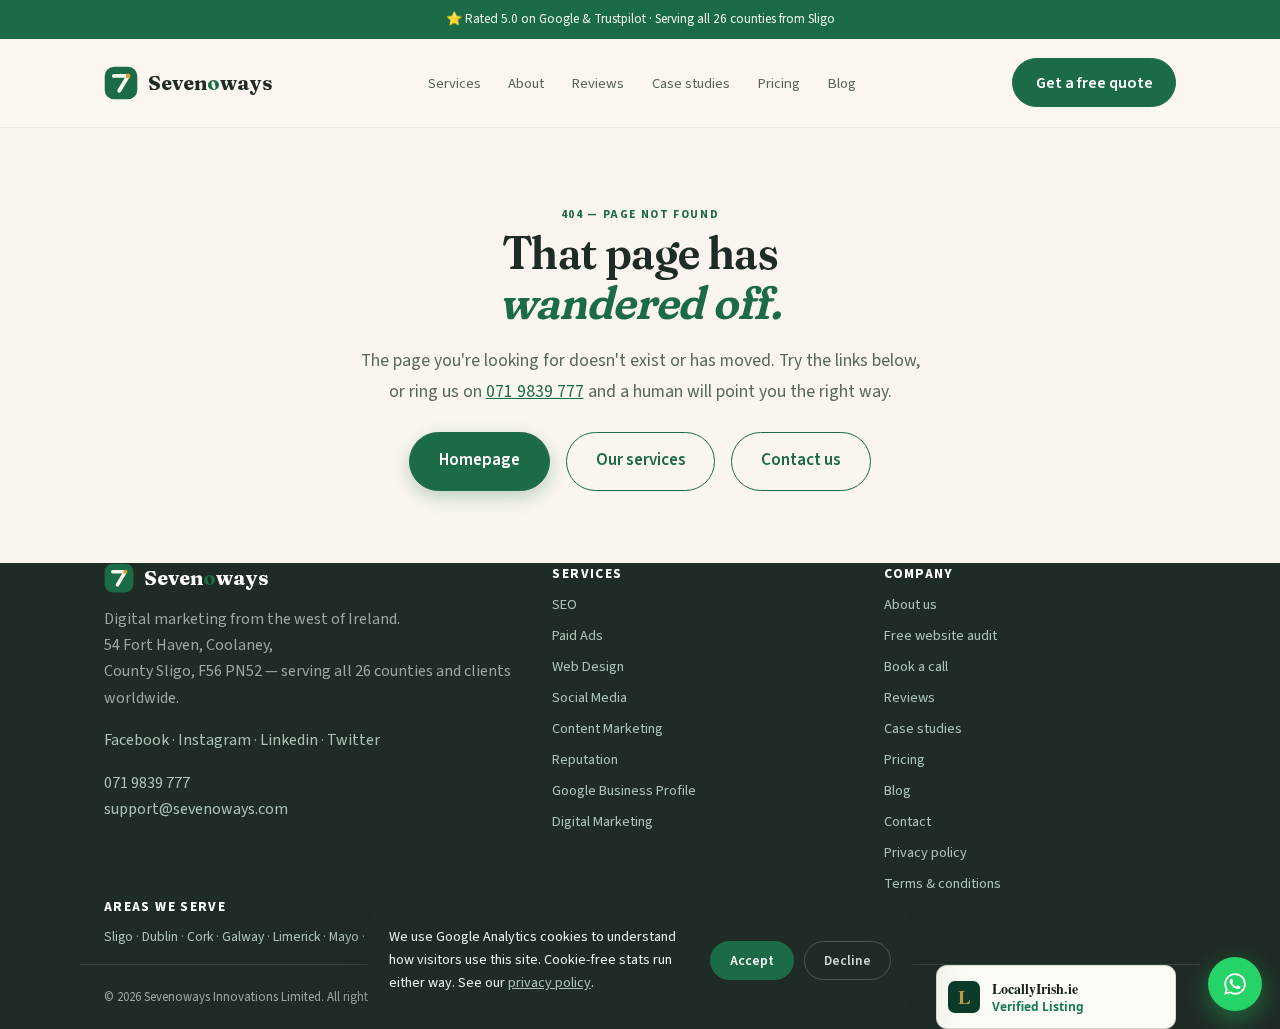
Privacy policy (925, 852)
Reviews (597, 83)
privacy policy (549, 983)
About (526, 83)
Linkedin (289, 740)
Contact (907, 821)
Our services (641, 460)
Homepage (479, 460)
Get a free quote (1094, 83)
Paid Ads (577, 635)
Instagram (214, 740)
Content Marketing (607, 728)
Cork (200, 936)
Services (454, 83)
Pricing (778, 83)
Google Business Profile (624, 790)
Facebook (136, 740)
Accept (752, 960)
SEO (564, 604)
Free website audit (940, 635)
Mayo (344, 936)
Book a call (916, 666)
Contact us (801, 460)
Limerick (296, 936)
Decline (847, 960)
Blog (841, 83)
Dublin (160, 936)
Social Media (589, 697)
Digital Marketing (602, 821)
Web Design (588, 666)
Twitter (353, 740)
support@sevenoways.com (196, 809)
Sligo (118, 936)
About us (910, 604)
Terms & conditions (942, 883)
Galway (243, 936)
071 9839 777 (535, 391)
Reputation (585, 759)
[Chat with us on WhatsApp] (1235, 984)
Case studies (691, 83)
